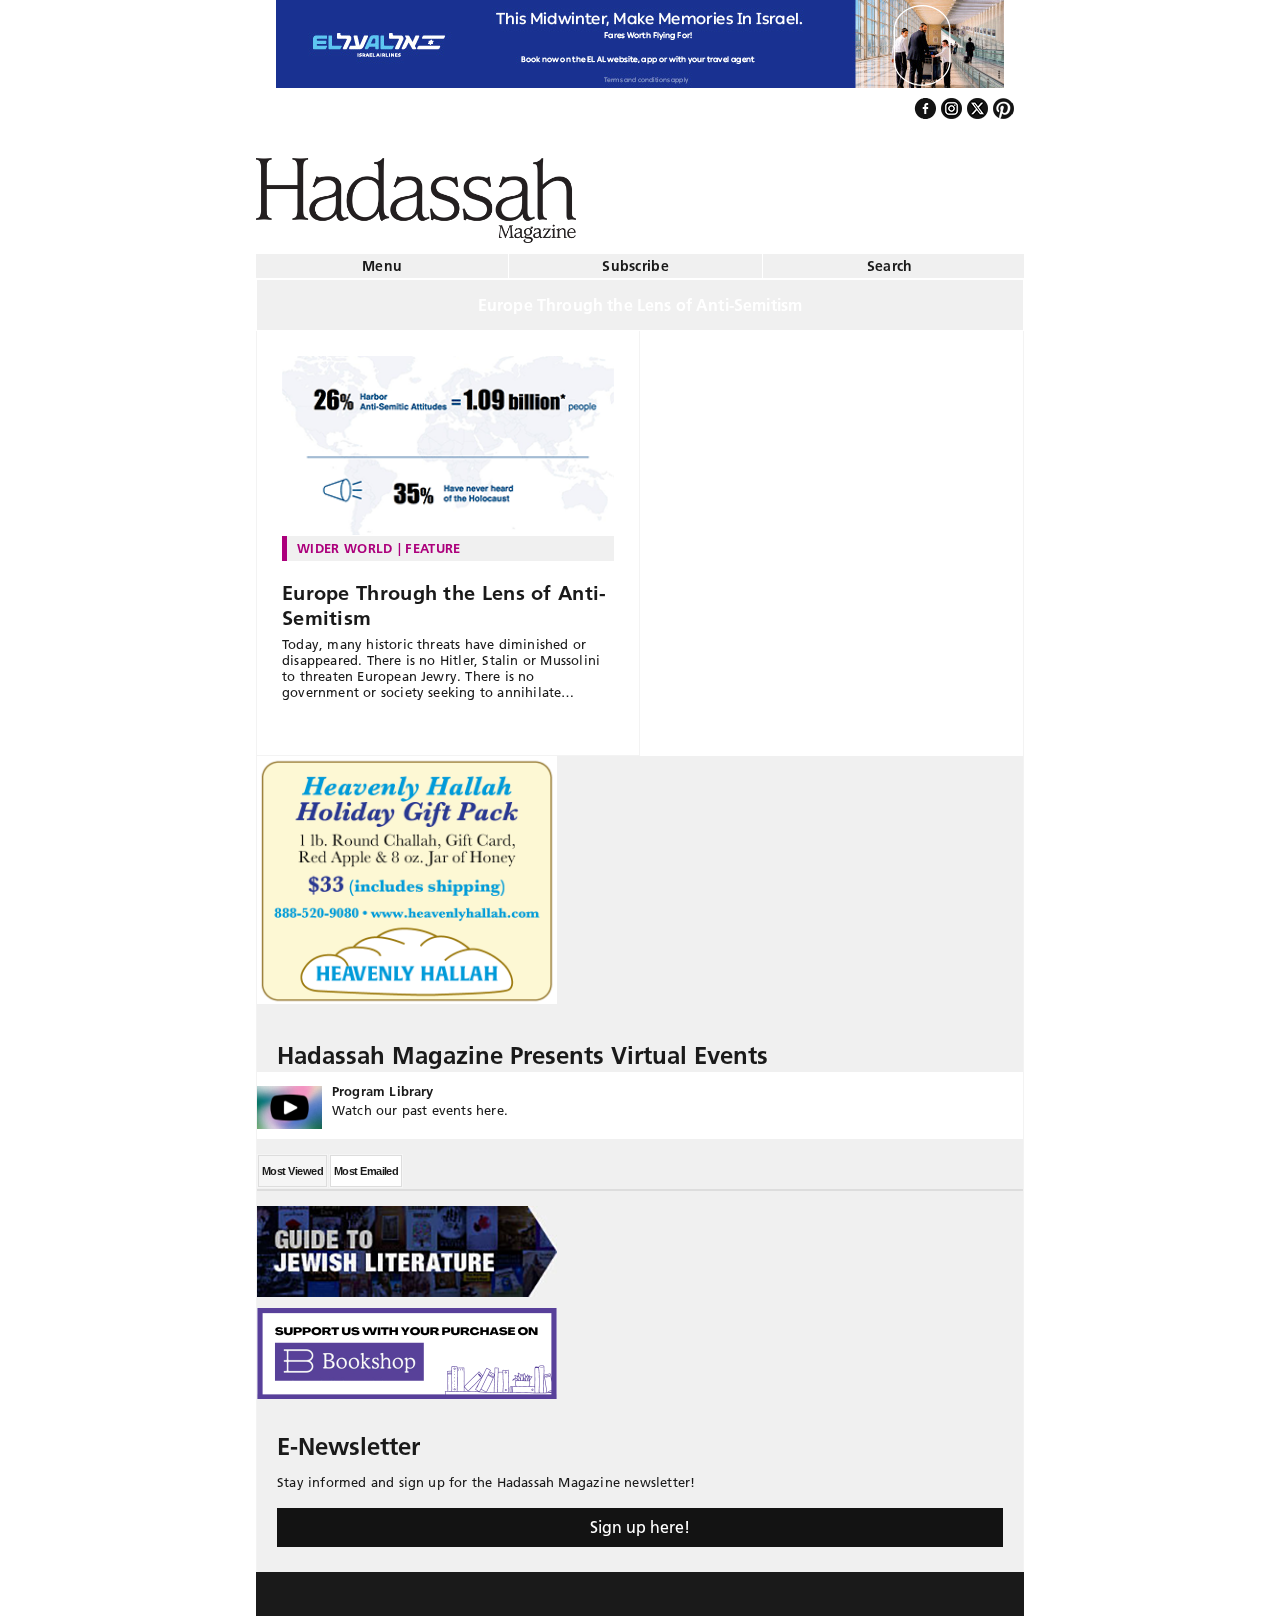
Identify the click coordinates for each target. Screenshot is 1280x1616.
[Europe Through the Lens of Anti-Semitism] (448, 438)
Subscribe (635, 258)
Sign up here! (640, 1519)
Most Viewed (292, 1163)
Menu (382, 258)
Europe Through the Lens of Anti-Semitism (444, 597)
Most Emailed (366, 1163)
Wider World (345, 540)
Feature (432, 540)
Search (890, 258)
